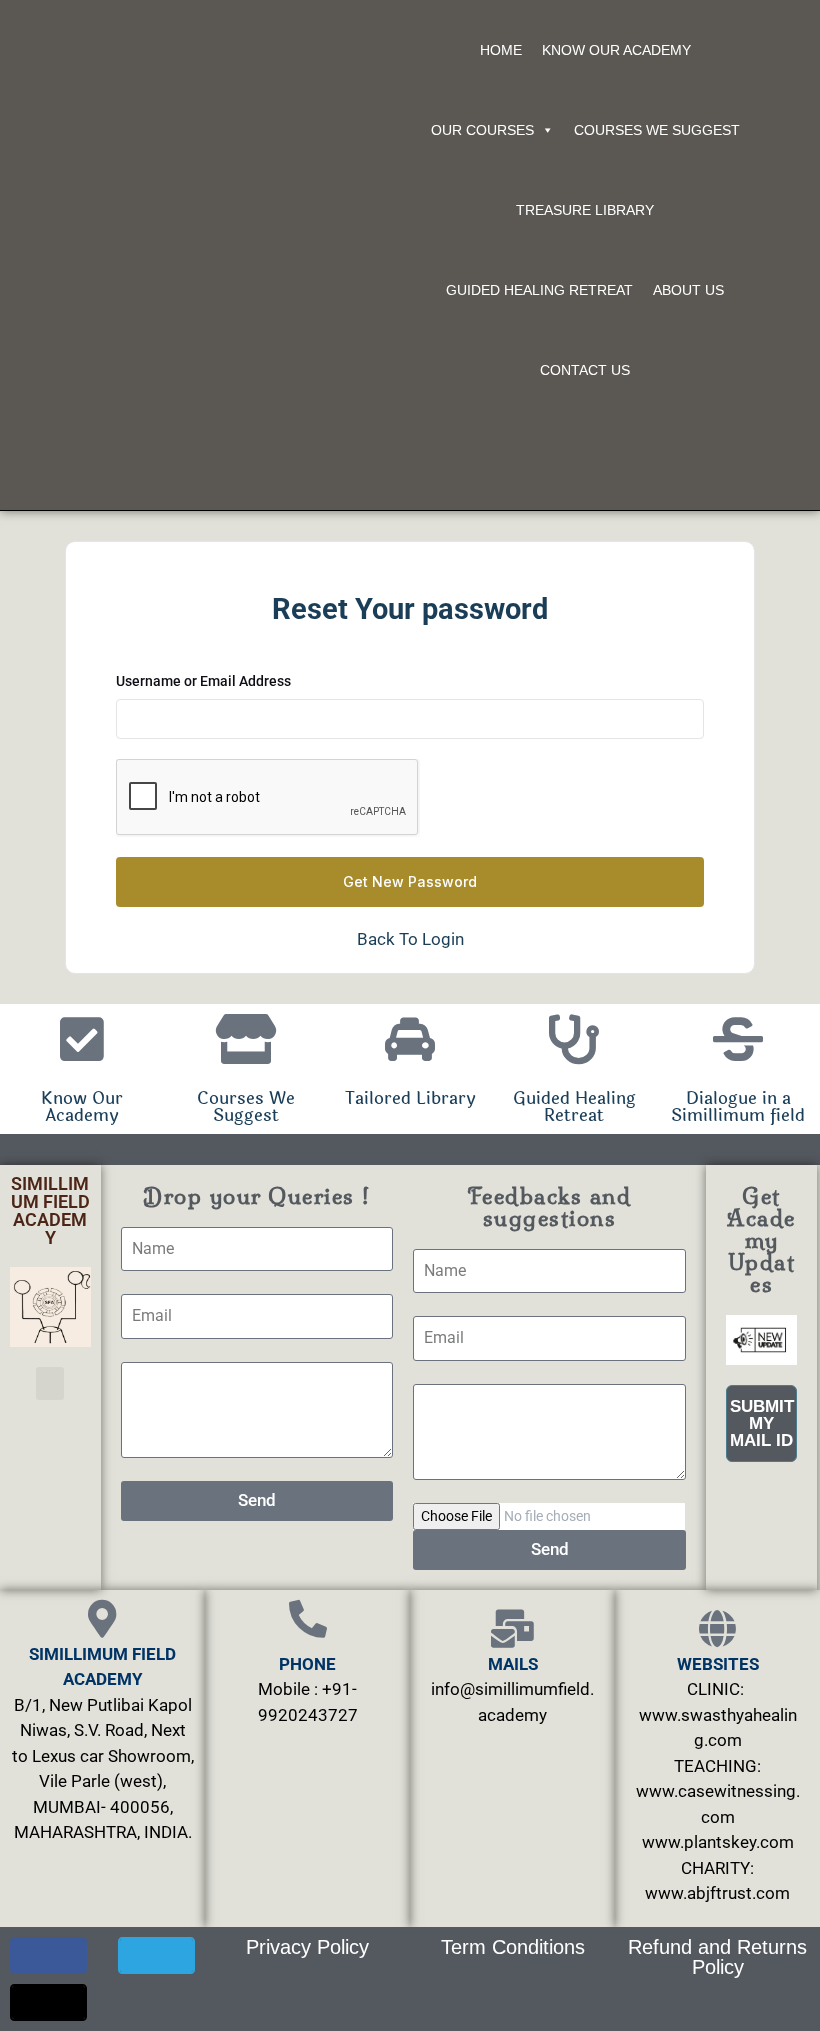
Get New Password (410, 881)
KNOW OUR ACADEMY (616, 50)
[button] (50, 1383)
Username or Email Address (203, 681)
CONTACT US (585, 370)
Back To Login (410, 939)
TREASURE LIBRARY (585, 210)
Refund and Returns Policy (717, 1957)
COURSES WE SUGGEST (657, 130)
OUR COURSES (482, 130)
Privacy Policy (307, 1947)
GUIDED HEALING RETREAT (539, 290)
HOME (501, 50)
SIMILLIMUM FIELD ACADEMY (50, 1210)
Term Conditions (513, 1947)
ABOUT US (688, 290)
